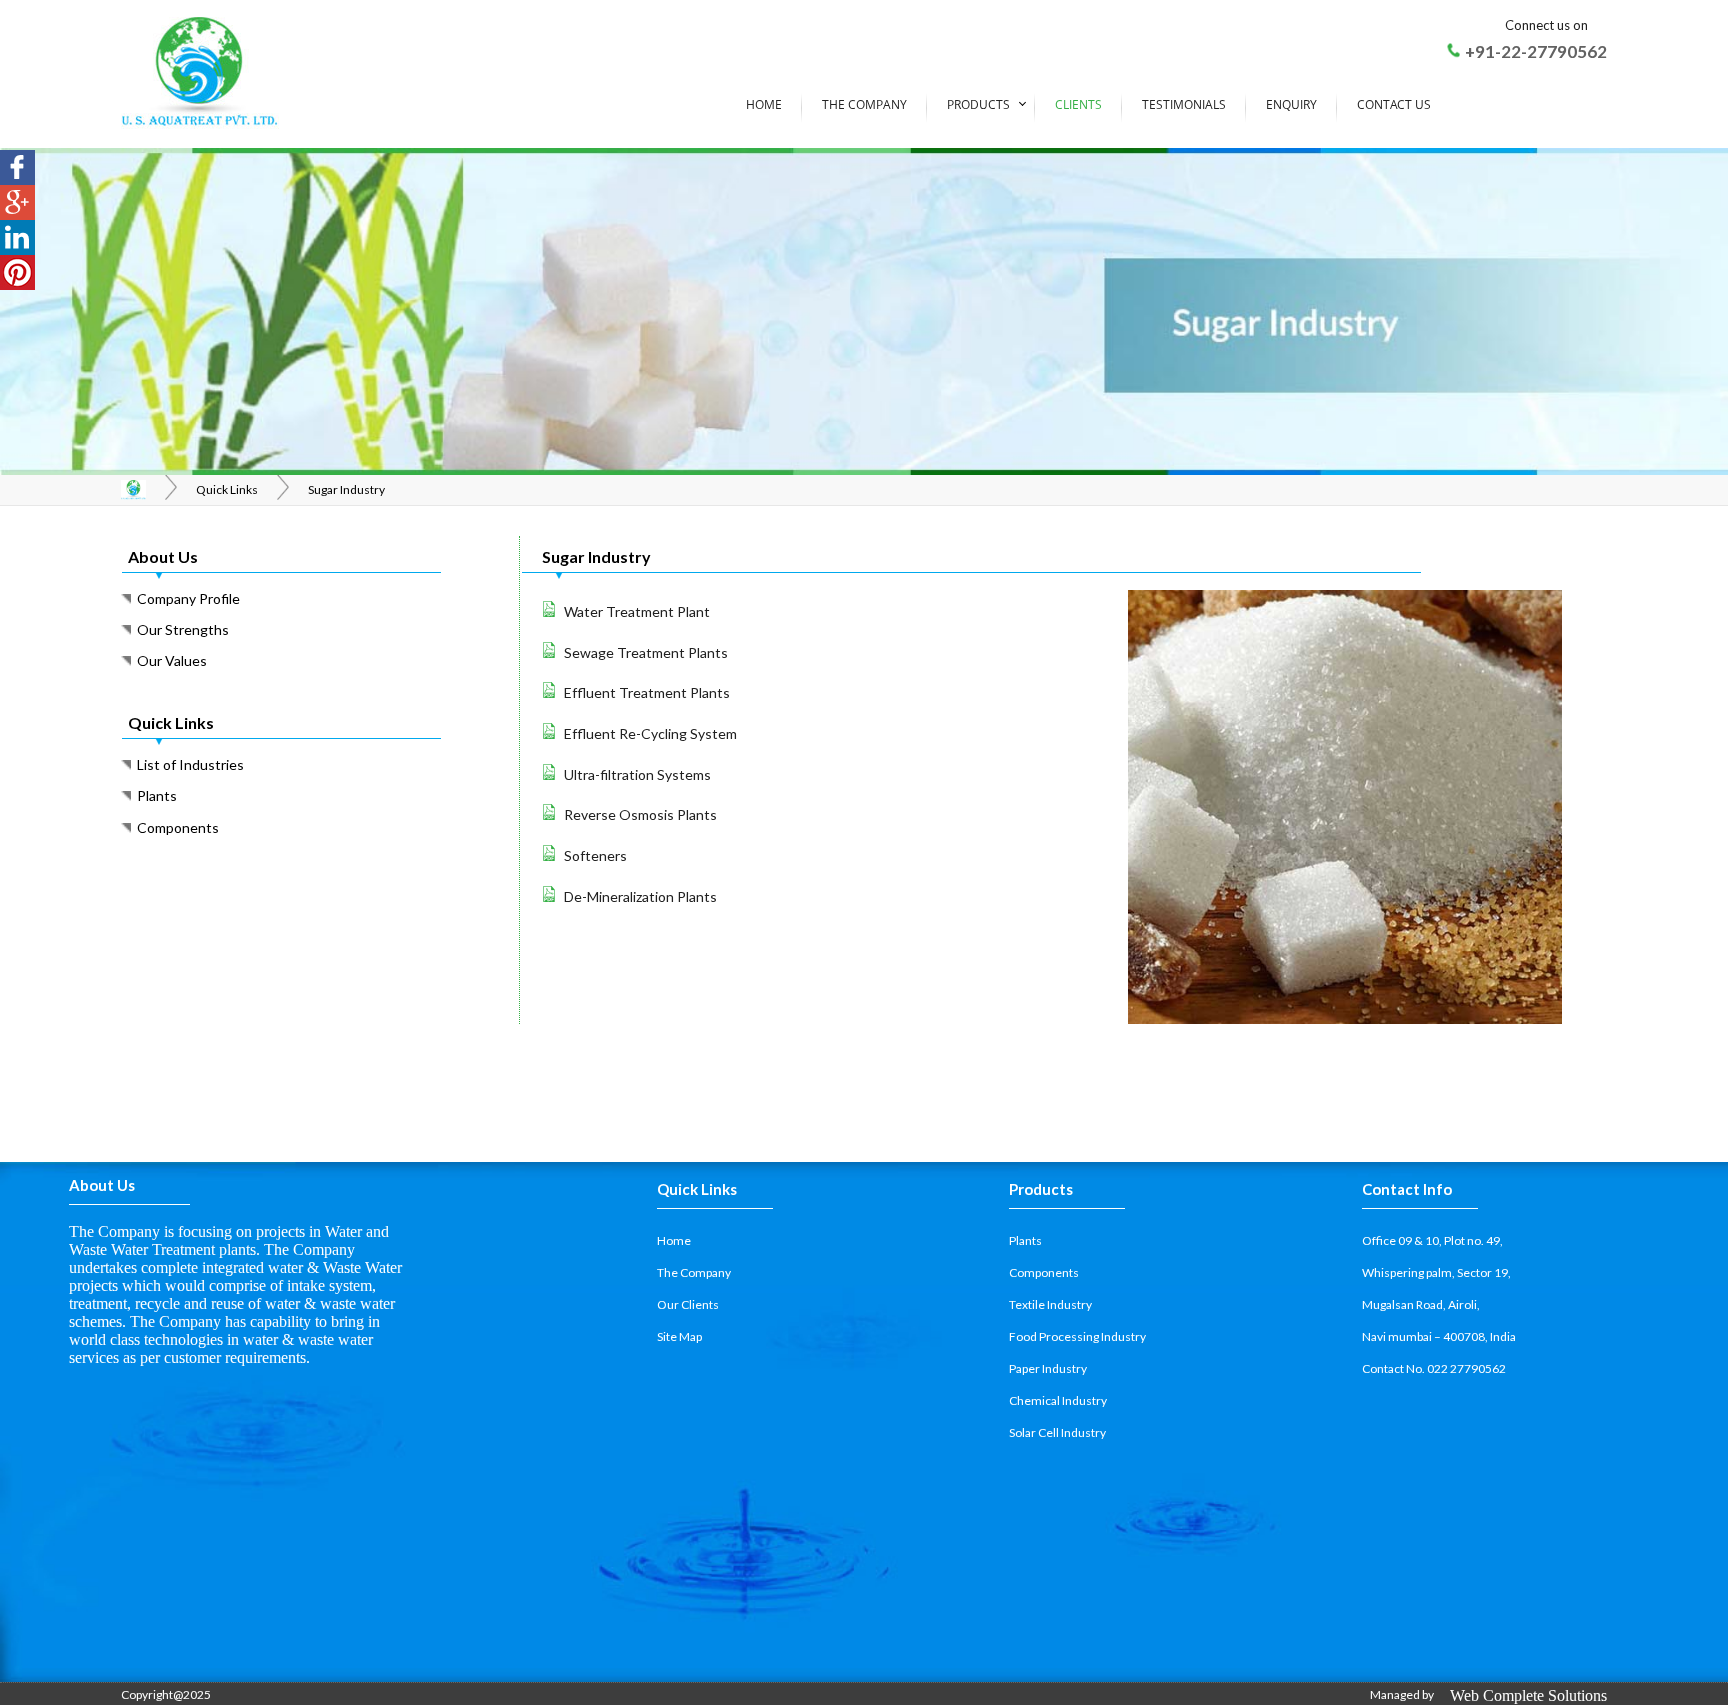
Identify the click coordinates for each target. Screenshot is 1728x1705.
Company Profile (185, 598)
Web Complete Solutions (1528, 1695)
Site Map (679, 1336)
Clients (1078, 104)
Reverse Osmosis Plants (640, 814)
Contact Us (1394, 104)
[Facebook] (17, 167)
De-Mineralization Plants (640, 896)
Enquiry (1291, 104)
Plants (154, 795)
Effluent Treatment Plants (647, 692)
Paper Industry (1048, 1368)
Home (764, 104)
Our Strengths (180, 629)
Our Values (169, 660)
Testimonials (1184, 104)
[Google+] (17, 202)
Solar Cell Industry (1057, 1432)
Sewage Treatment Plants (646, 652)
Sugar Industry (346, 489)
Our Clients (688, 1304)
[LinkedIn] (17, 237)
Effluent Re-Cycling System (650, 733)
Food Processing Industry (1077, 1336)
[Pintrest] (17, 272)
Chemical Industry (1058, 1400)
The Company (864, 104)
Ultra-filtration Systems (637, 774)
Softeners (595, 855)
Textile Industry (1050, 1304)
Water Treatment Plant (637, 611)
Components (175, 827)
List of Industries (187, 764)
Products (978, 104)
